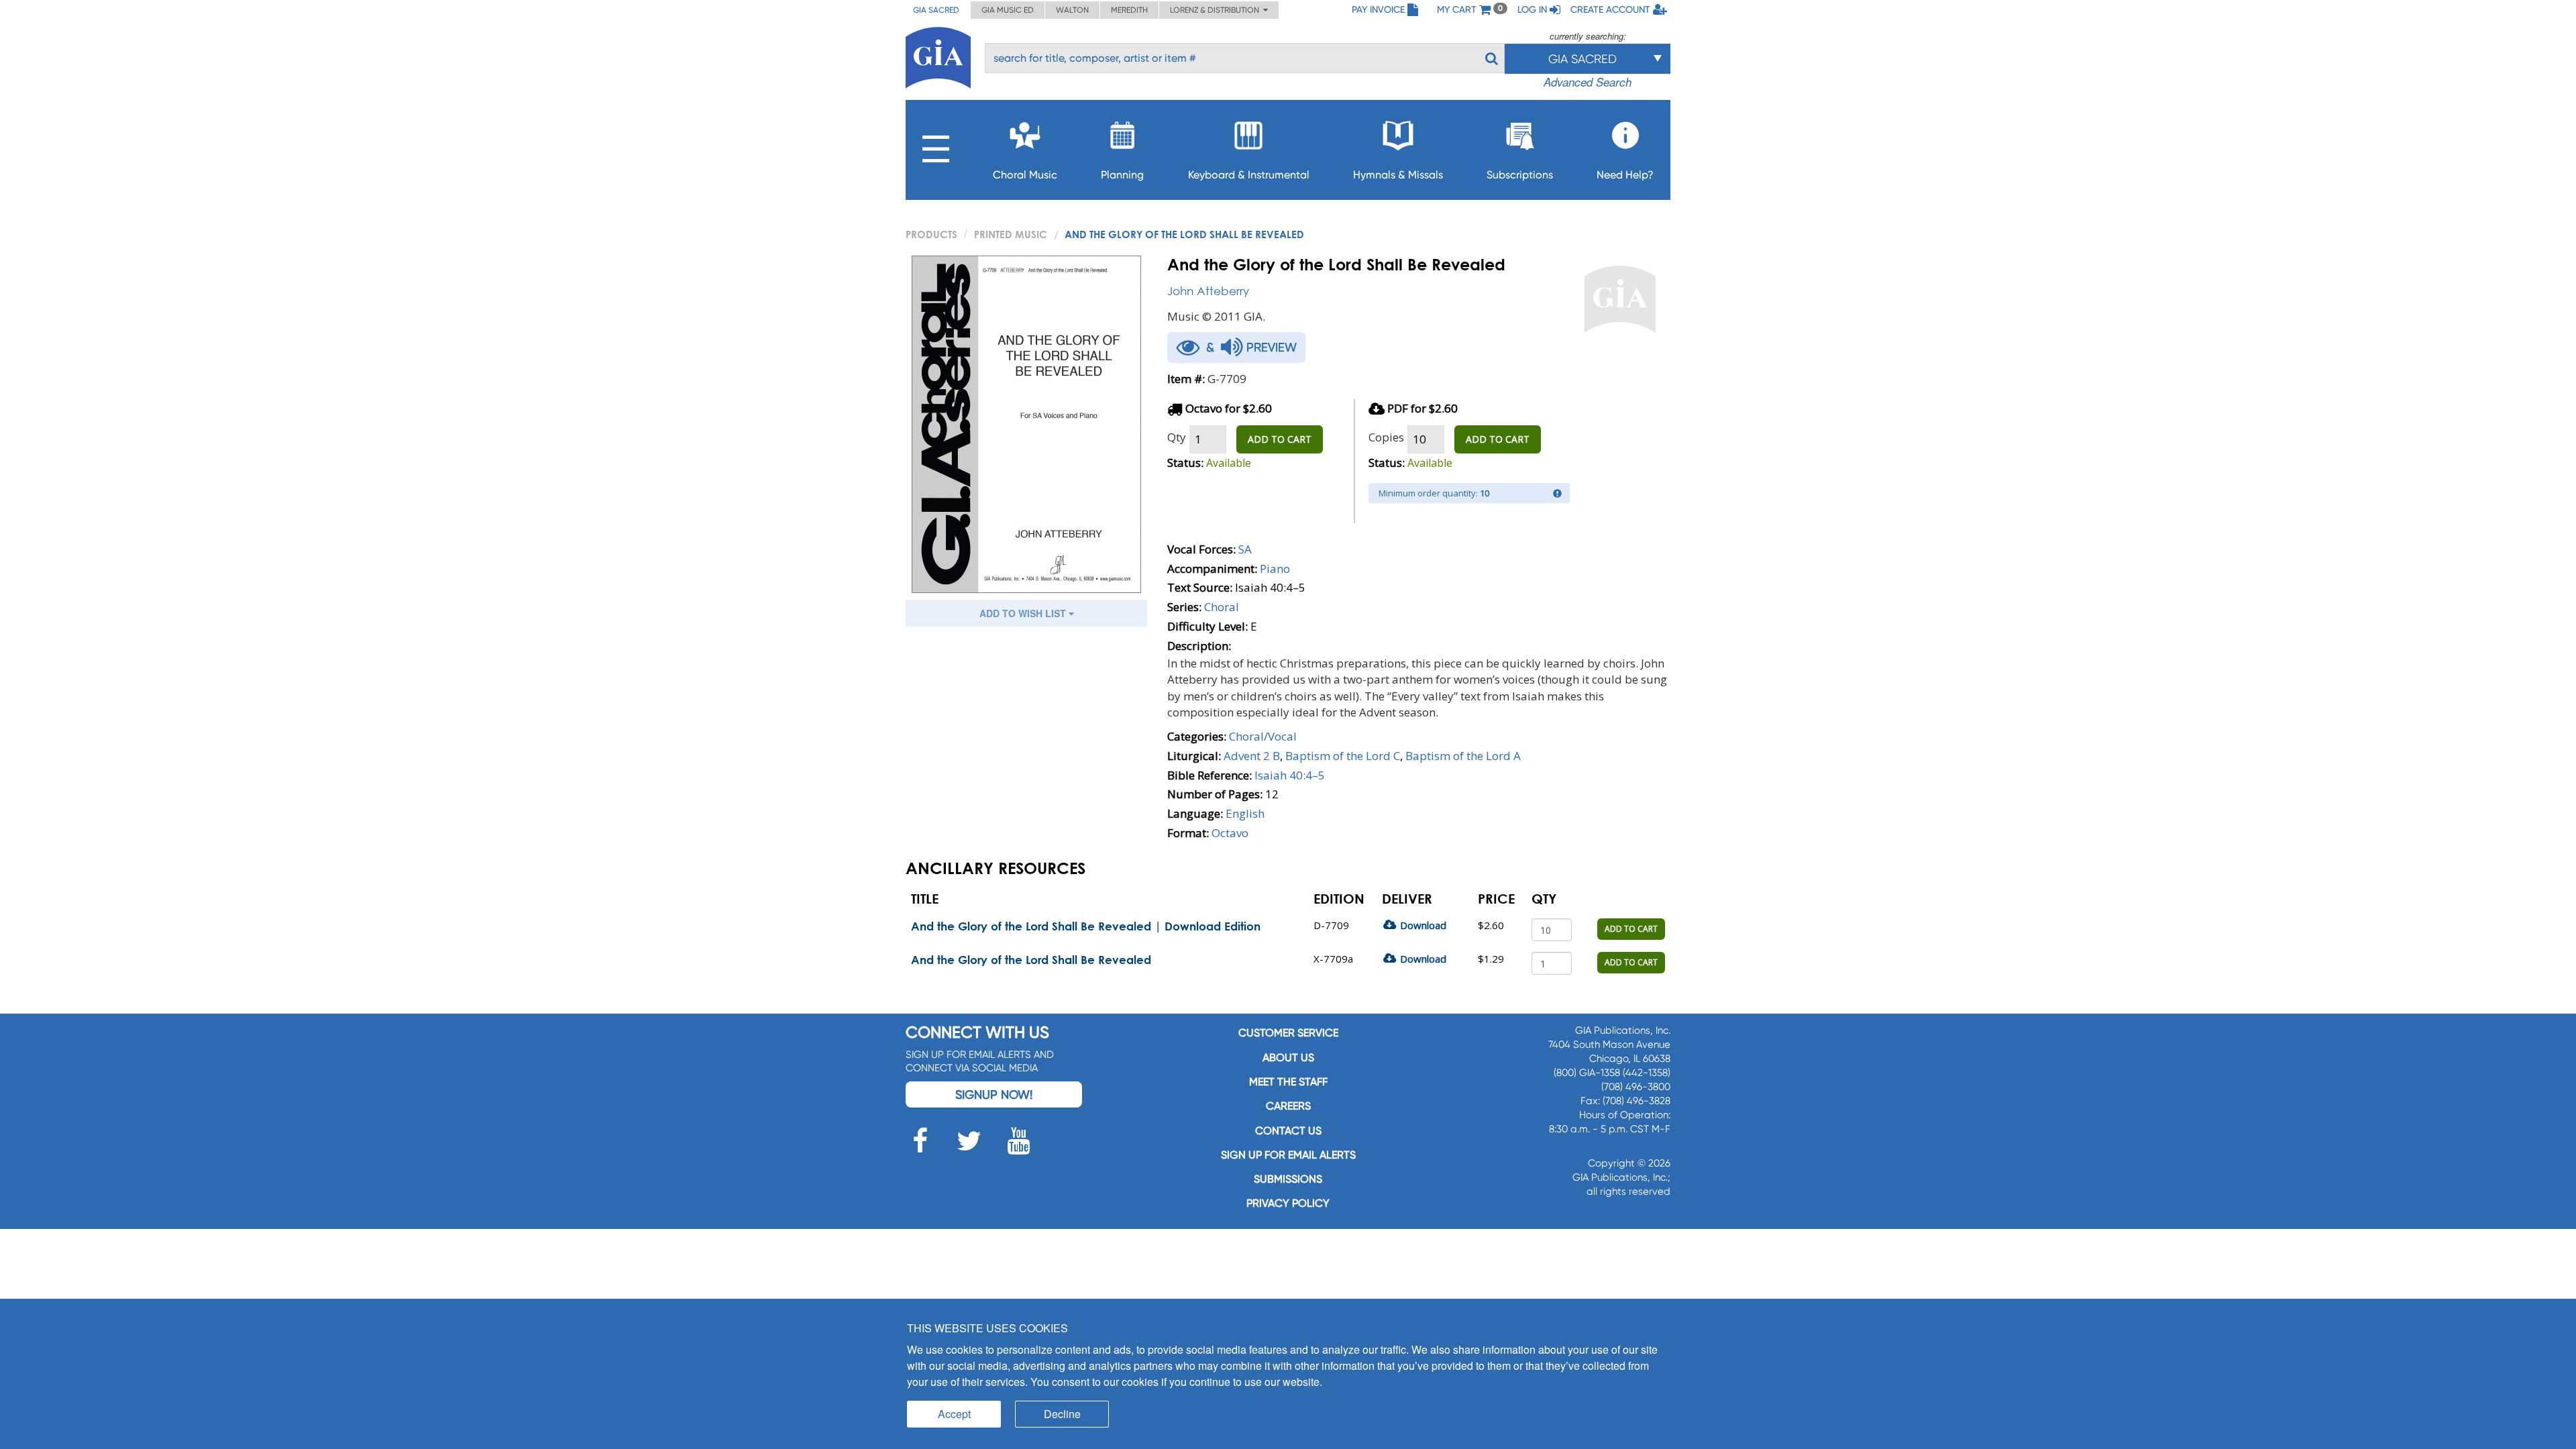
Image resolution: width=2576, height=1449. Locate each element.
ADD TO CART (1280, 439)
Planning (1122, 175)
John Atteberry (1208, 291)
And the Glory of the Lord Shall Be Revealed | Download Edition (1086, 926)
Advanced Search (1588, 82)
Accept (954, 1414)
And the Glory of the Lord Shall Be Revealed (1031, 960)
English (1245, 813)
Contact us (1288, 1131)
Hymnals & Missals (1398, 175)
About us (1288, 1058)
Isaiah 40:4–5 (1290, 775)
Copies (1386, 437)
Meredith (1129, 10)
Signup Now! (994, 1094)
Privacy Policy (1288, 1203)
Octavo (1230, 833)
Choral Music (1025, 175)
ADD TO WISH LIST (1024, 613)
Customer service (1288, 1033)
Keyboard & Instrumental (1249, 175)
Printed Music (1011, 234)
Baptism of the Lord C (1343, 756)
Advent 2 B (1252, 756)
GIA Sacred (936, 10)
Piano (1275, 569)
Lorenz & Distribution (1217, 10)
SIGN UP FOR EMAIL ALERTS (1288, 1155)
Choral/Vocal (1263, 736)
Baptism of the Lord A (1463, 756)
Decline (1062, 1414)
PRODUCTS (931, 234)
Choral (1222, 607)
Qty (1177, 437)
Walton (1072, 10)
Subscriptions (1520, 175)
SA (1245, 549)
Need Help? (1625, 175)
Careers (1288, 1106)
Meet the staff (1288, 1082)
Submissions (1288, 1179)
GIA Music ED (1008, 10)
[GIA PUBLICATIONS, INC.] (938, 55)
